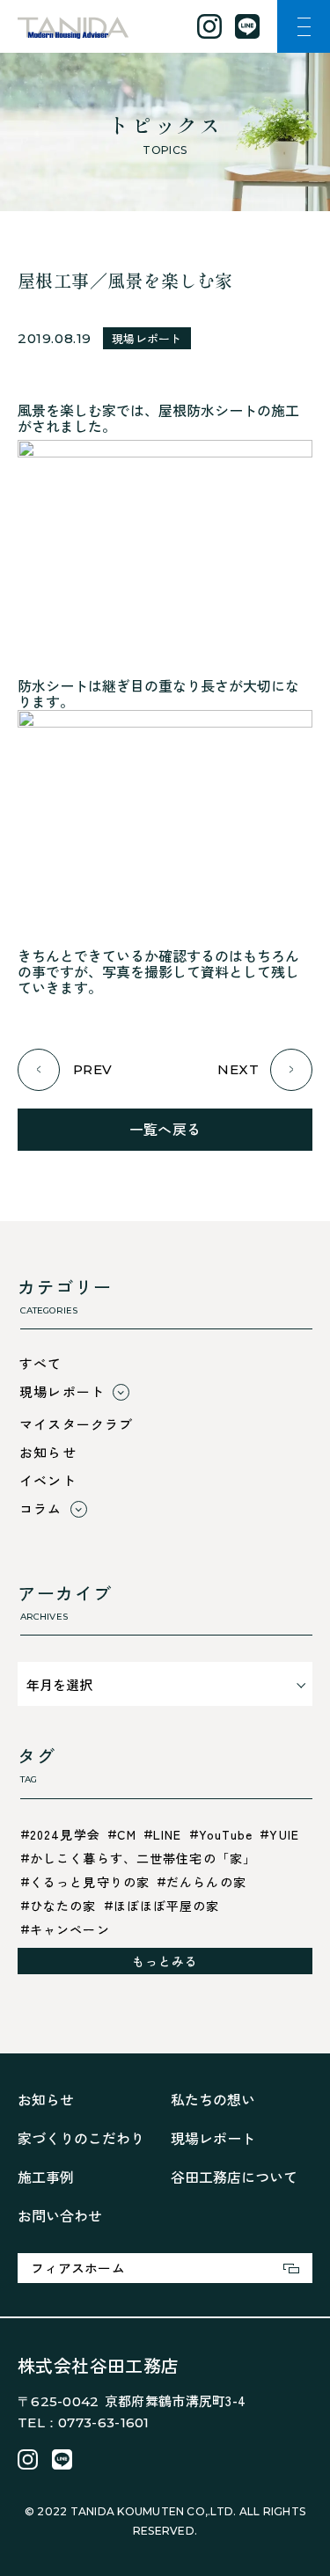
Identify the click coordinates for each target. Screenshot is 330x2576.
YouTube (226, 1834)
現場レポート (147, 338)
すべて (41, 1363)
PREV (93, 1069)
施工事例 (46, 2177)
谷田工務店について (234, 2177)
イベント (48, 1480)
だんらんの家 (206, 1882)
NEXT (238, 1069)
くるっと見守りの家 (90, 1882)
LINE (167, 1834)
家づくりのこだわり (81, 2138)
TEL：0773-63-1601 (84, 2422)
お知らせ (48, 1452)
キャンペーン (70, 1929)
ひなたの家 (63, 1906)
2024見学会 (65, 1834)
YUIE (284, 1834)
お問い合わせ (60, 2215)
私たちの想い (213, 2099)
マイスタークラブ (77, 1424)
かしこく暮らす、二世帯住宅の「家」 (143, 1858)
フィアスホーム (78, 2268)
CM (127, 1834)
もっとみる (165, 1961)
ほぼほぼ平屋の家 (167, 1906)
